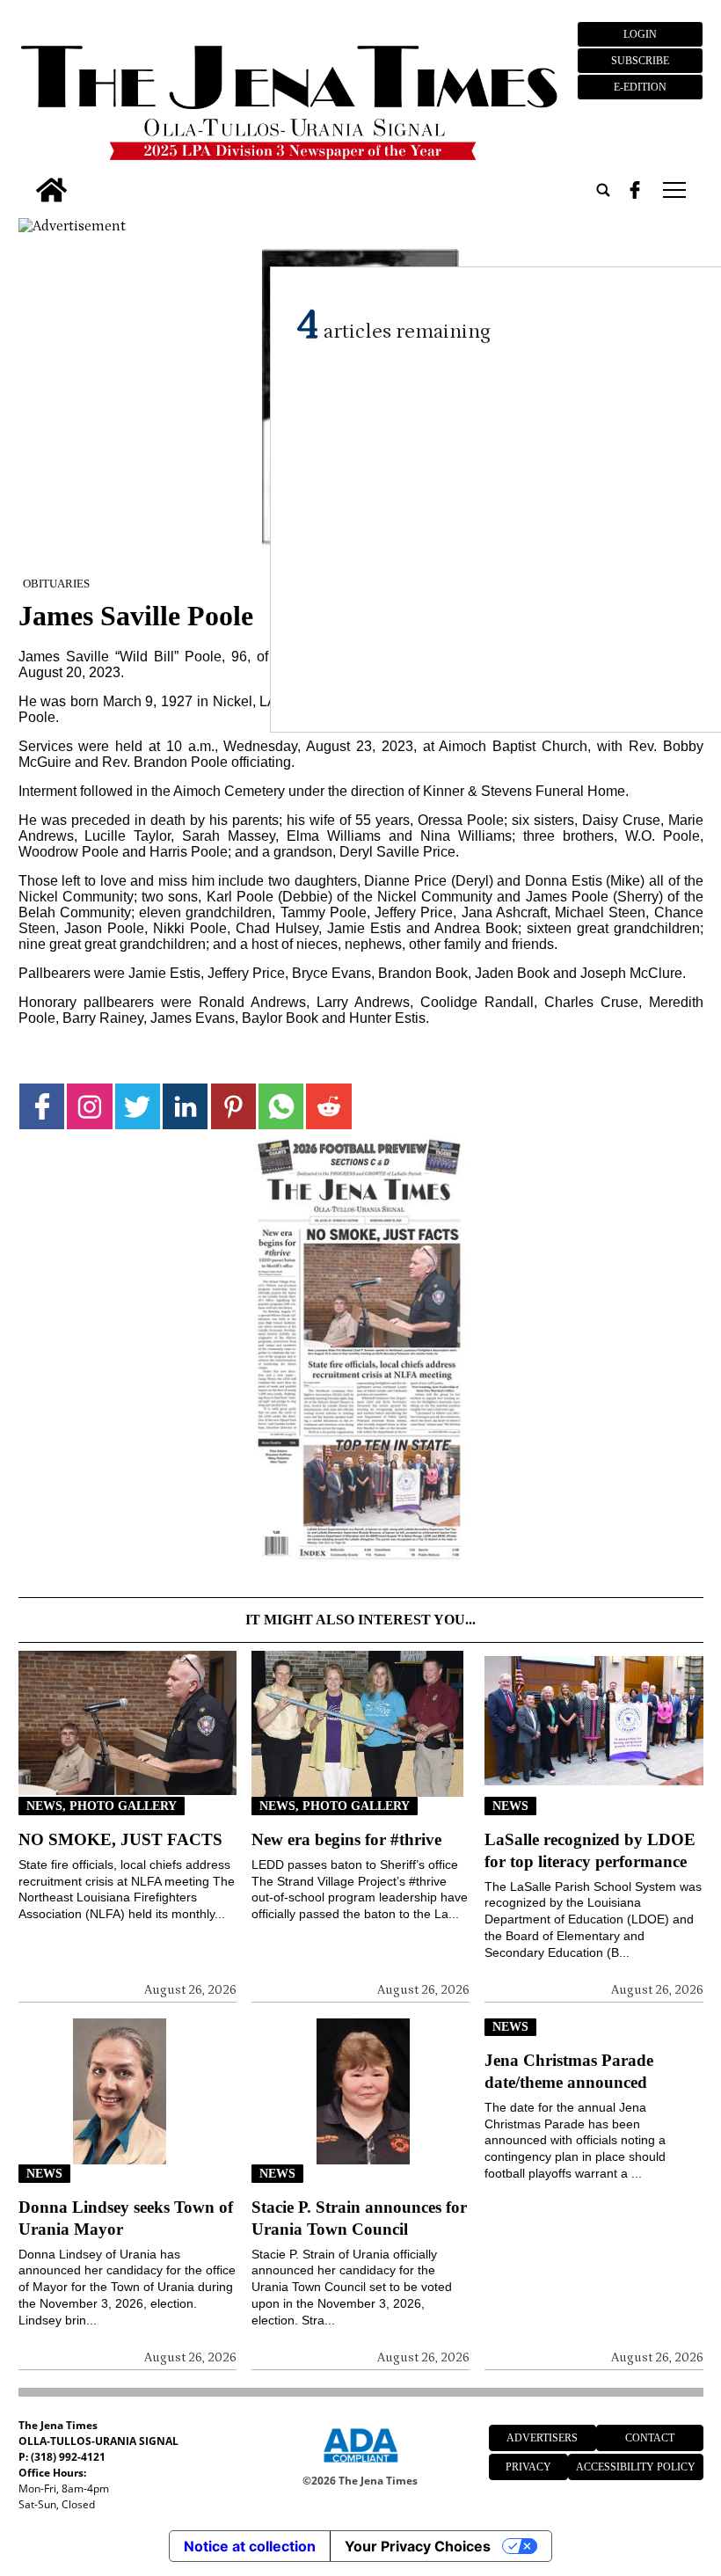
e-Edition (640, 87)
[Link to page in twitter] (138, 1106)
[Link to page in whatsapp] (281, 1106)
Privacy (528, 2467)
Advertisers (542, 2438)
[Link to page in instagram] (89, 1106)
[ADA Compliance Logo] (360, 2465)
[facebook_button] (635, 190)
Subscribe (640, 61)
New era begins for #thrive (346, 1839)
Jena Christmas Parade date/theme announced (569, 2071)
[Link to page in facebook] (42, 1106)
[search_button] (603, 190)
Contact (650, 2438)
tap (673, 190)
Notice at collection (250, 2546)
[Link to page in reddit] (328, 1106)
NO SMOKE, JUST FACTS (120, 1839)
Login (640, 34)
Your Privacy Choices (418, 2546)
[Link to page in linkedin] (185, 1106)
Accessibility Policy (636, 2467)
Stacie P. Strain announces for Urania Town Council (359, 2218)
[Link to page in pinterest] (233, 1106)
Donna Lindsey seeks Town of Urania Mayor (126, 2218)
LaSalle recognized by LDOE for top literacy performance (590, 1850)
